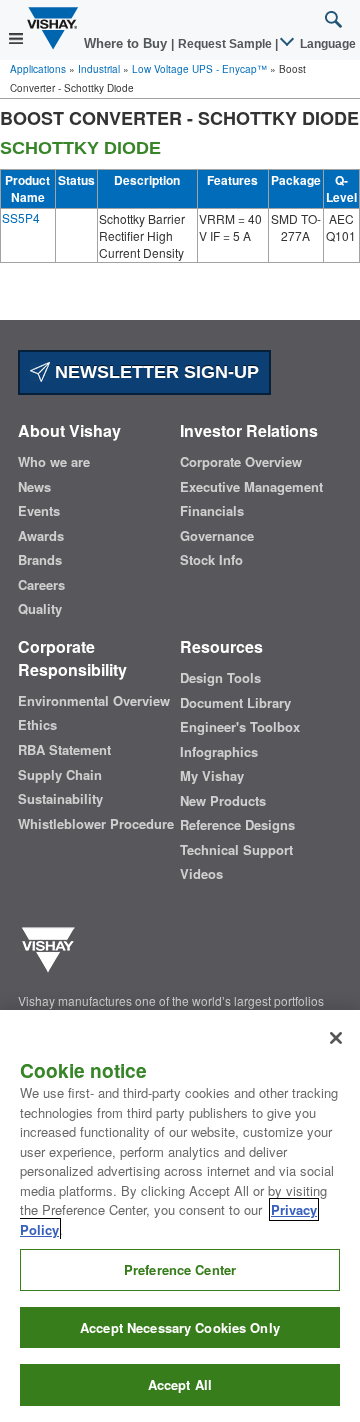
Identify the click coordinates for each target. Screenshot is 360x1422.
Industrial (99, 69)
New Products (223, 801)
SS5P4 (21, 217)
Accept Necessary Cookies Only (180, 1327)
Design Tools (220, 678)
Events (39, 511)
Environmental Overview (94, 701)
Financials (212, 511)
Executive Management (251, 487)
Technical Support (236, 850)
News (34, 487)
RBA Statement (64, 750)
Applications (38, 69)
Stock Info (211, 560)
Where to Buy (127, 43)
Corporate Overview (241, 462)
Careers (41, 585)
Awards (41, 536)
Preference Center (180, 1269)
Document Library (235, 703)
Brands (40, 560)
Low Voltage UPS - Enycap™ (199, 69)
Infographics (219, 752)
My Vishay (212, 776)
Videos (201, 874)
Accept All (180, 1384)
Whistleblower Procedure (96, 824)
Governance (217, 536)
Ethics (37, 725)
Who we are (54, 462)
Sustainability (60, 799)
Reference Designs (237, 825)
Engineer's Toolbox (240, 727)
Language (326, 44)
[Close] (336, 1038)
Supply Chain (60, 775)
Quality (40, 609)
